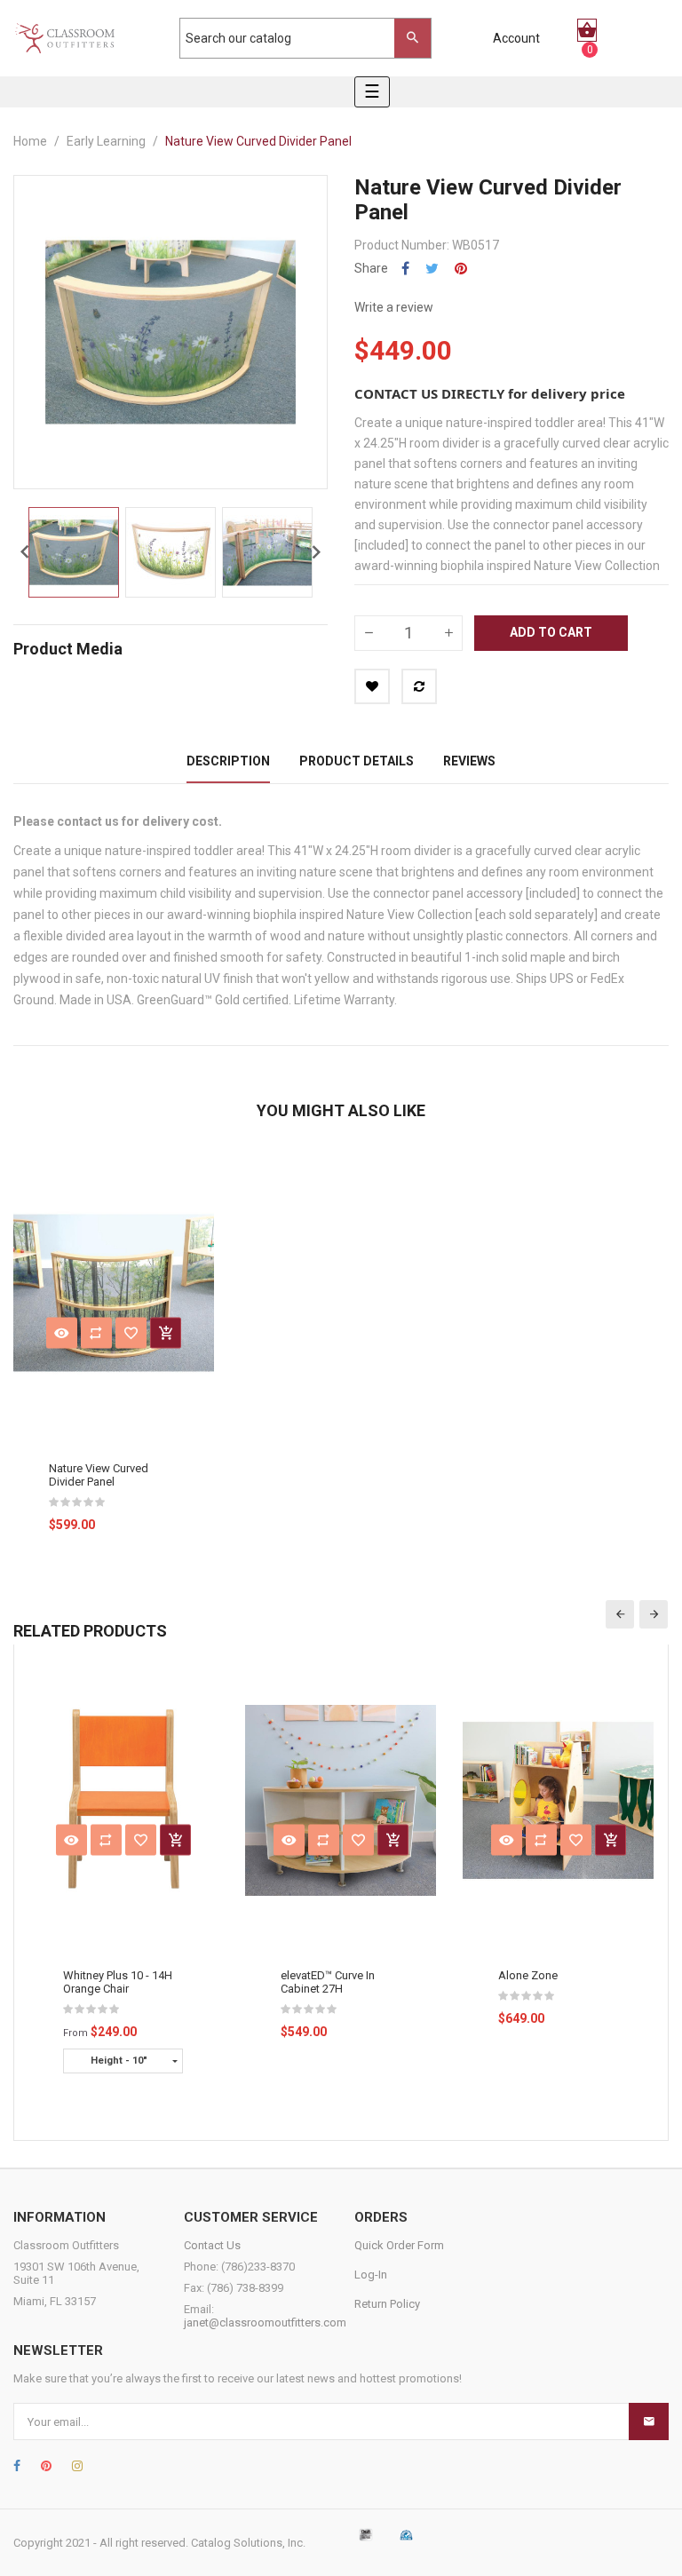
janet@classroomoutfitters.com (265, 2322)
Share (405, 269)
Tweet (432, 269)
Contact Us (212, 2245)
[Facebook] (17, 2466)
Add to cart (551, 632)
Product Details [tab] (357, 761)
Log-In (371, 2275)
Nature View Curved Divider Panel (99, 1475)
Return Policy (387, 2304)
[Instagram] (77, 2466)
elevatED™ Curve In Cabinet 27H (328, 1982)
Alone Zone (528, 1975)
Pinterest (461, 269)
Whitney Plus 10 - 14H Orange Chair (118, 1982)
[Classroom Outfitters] (64, 38)
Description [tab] (228, 761)
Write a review (394, 307)
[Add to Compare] (419, 686)
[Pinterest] (46, 2466)
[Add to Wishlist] (372, 686)
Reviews (469, 761)
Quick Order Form (399, 2245)
